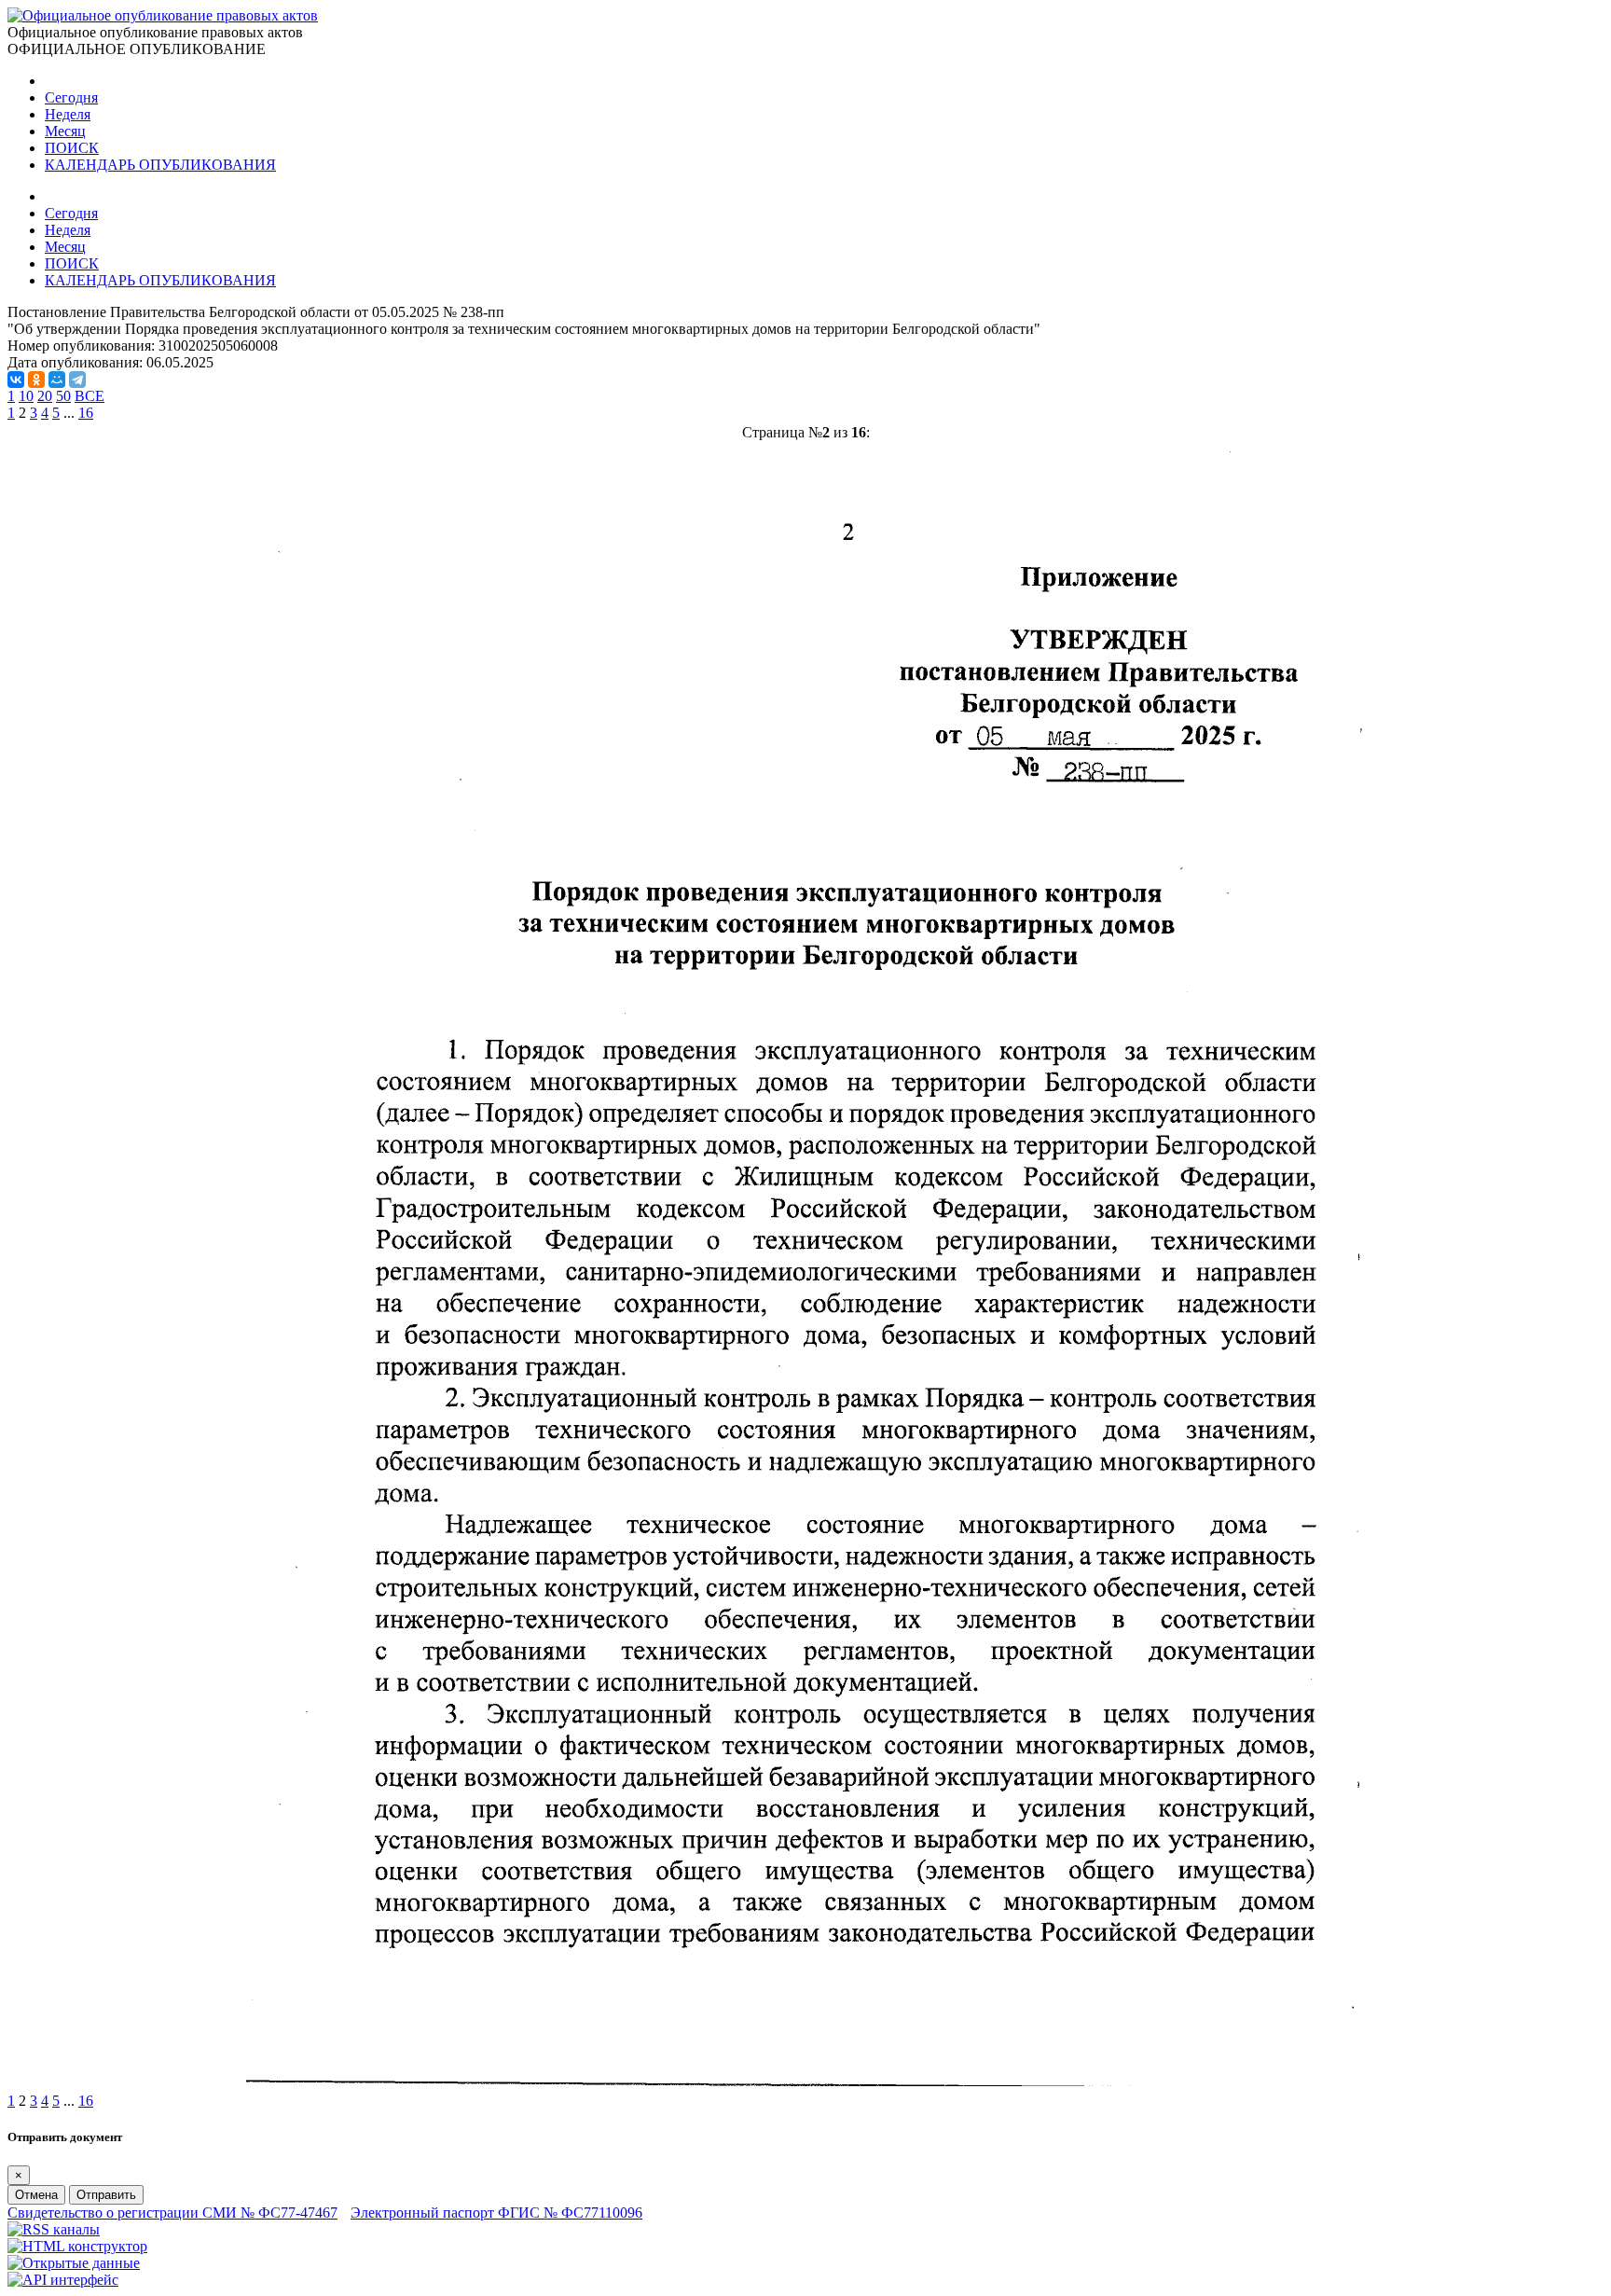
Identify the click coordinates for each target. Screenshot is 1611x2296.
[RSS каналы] (54, 2229)
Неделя (68, 114)
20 (45, 396)
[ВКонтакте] (16, 380)
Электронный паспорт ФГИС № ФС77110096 (496, 2213)
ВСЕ (89, 396)
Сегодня (71, 97)
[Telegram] (77, 380)
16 (86, 413)
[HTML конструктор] (77, 2246)
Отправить (106, 2195)
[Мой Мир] (57, 380)
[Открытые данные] (74, 2263)
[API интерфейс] (63, 2280)
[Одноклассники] (36, 380)
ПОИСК (72, 148)
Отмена (36, 2195)
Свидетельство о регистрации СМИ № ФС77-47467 (172, 2213)
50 (63, 396)
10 (26, 396)
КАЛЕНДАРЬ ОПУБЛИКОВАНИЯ (160, 165)
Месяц (65, 131)
